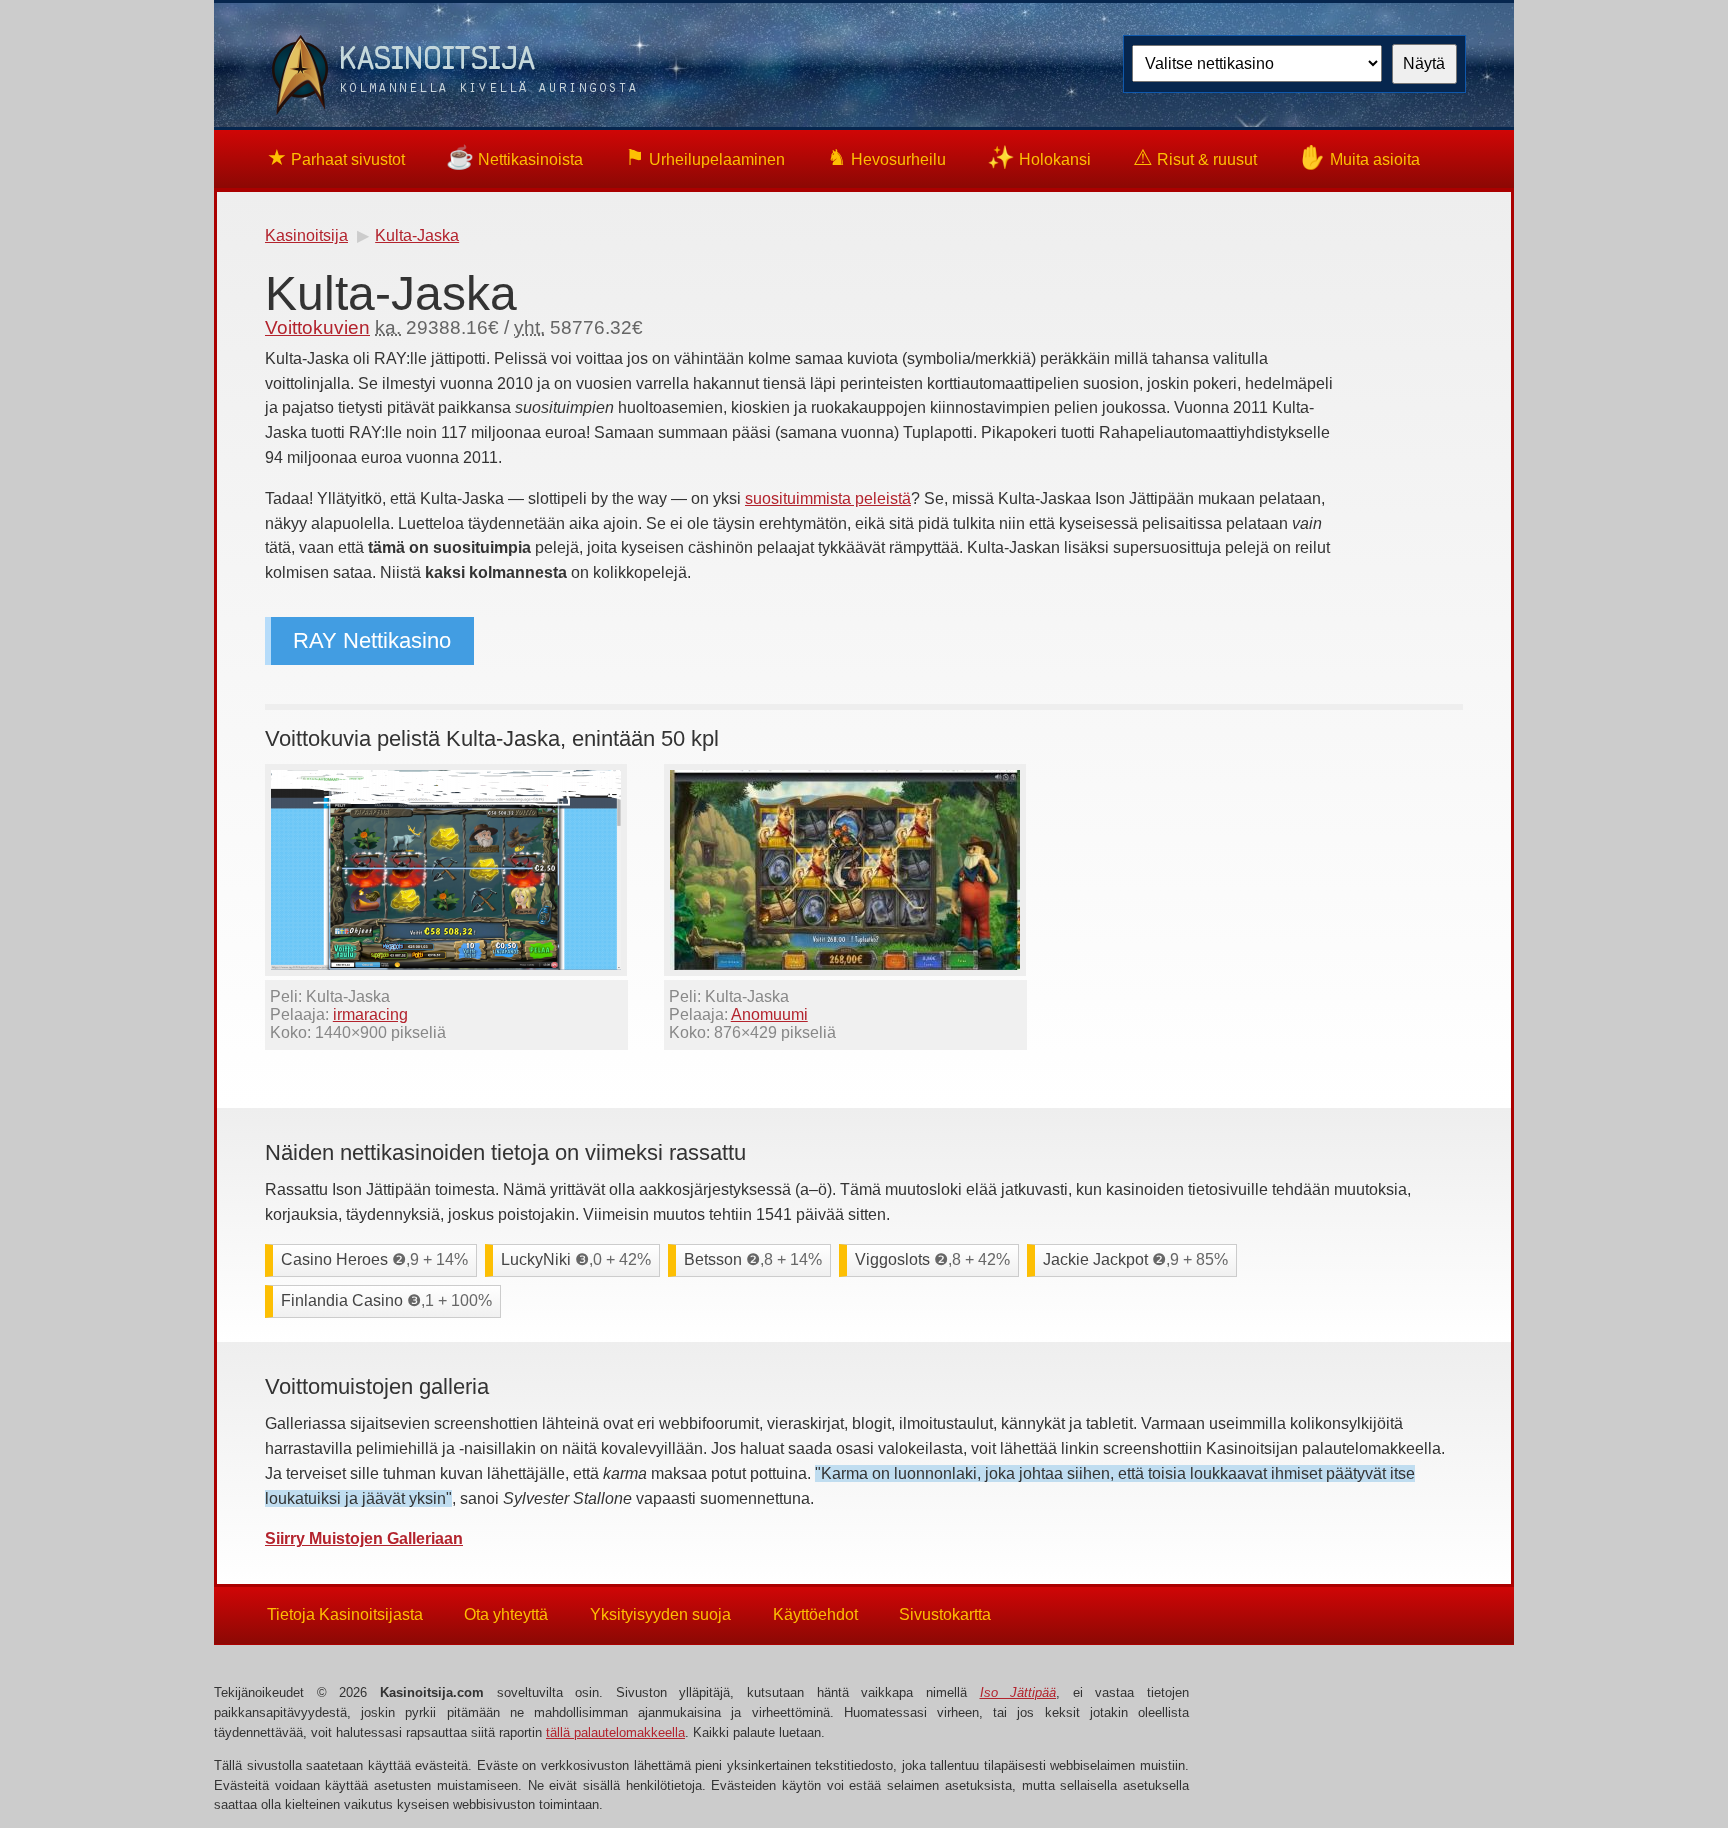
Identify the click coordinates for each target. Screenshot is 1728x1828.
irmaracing (370, 1014)
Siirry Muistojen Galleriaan (364, 1538)
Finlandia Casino (386, 1300)
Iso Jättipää (1018, 1692)
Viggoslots (932, 1259)
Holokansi (1039, 157)
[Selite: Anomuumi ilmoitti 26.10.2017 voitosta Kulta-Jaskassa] (845, 970)
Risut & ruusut (1195, 157)
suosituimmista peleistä (828, 498)
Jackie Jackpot (1135, 1259)
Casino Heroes (374, 1259)
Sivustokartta (945, 1614)
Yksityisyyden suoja (660, 1614)
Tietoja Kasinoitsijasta (345, 1614)
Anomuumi (769, 1014)
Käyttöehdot (815, 1614)
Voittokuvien (317, 327)
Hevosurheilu (886, 157)
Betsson (753, 1259)
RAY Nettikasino (372, 640)
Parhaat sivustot (336, 157)
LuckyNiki (576, 1259)
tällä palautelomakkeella (615, 1732)
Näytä (1424, 63)
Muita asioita (1359, 157)
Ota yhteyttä (506, 1614)
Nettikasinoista (514, 157)
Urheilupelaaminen (705, 157)
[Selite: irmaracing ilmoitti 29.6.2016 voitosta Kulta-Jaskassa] (446, 970)
